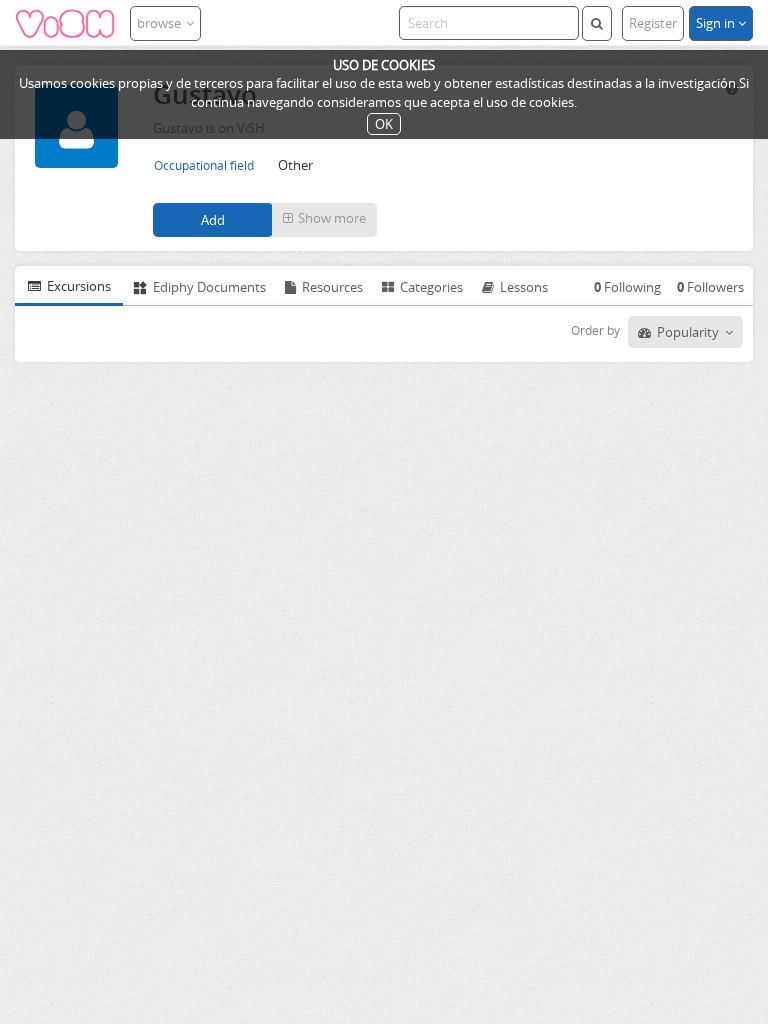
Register (653, 23)
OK (384, 124)
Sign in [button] (717, 23)
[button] (324, 220)
